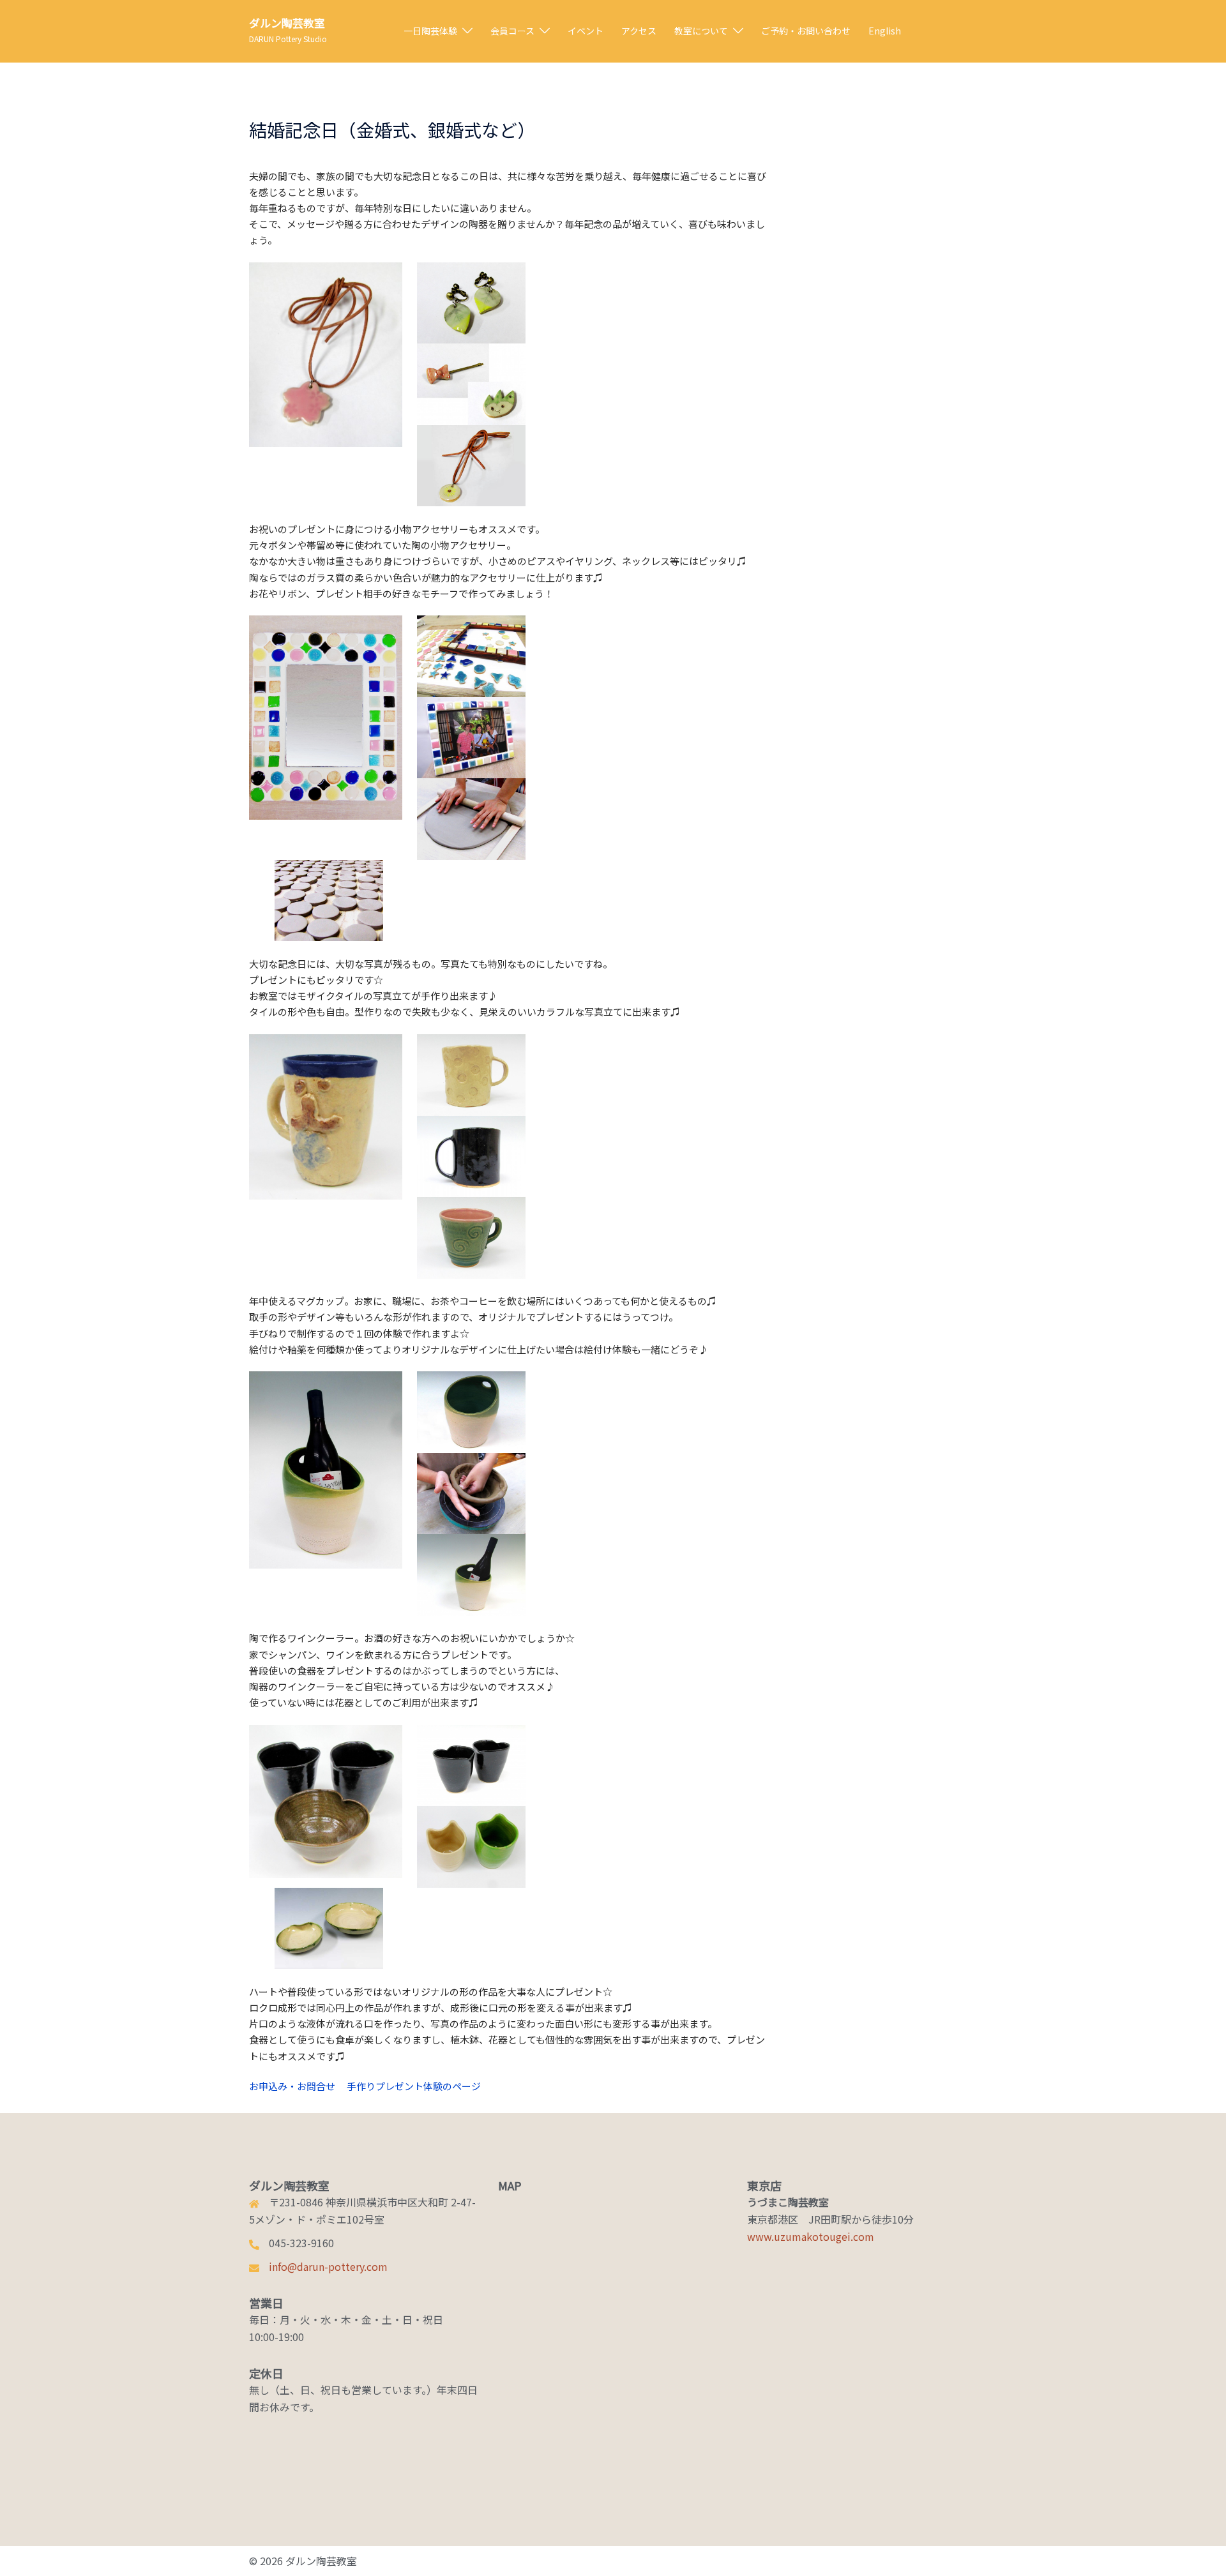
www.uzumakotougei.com (811, 2236)
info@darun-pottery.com (328, 2266)
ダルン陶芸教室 (287, 23)
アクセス (639, 31)
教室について (701, 31)
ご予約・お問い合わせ (806, 31)
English (885, 31)
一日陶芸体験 (430, 31)
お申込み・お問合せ (292, 2086)
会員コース (512, 31)
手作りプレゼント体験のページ (414, 2086)
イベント (586, 31)
